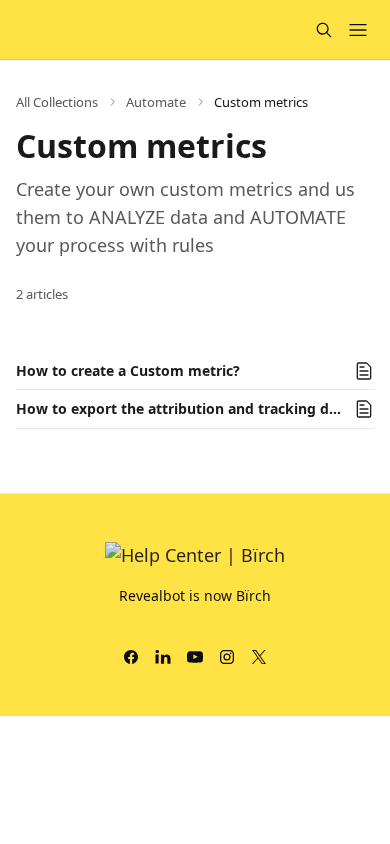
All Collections (57, 102)
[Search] (324, 30)
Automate (156, 102)
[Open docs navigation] (358, 30)
